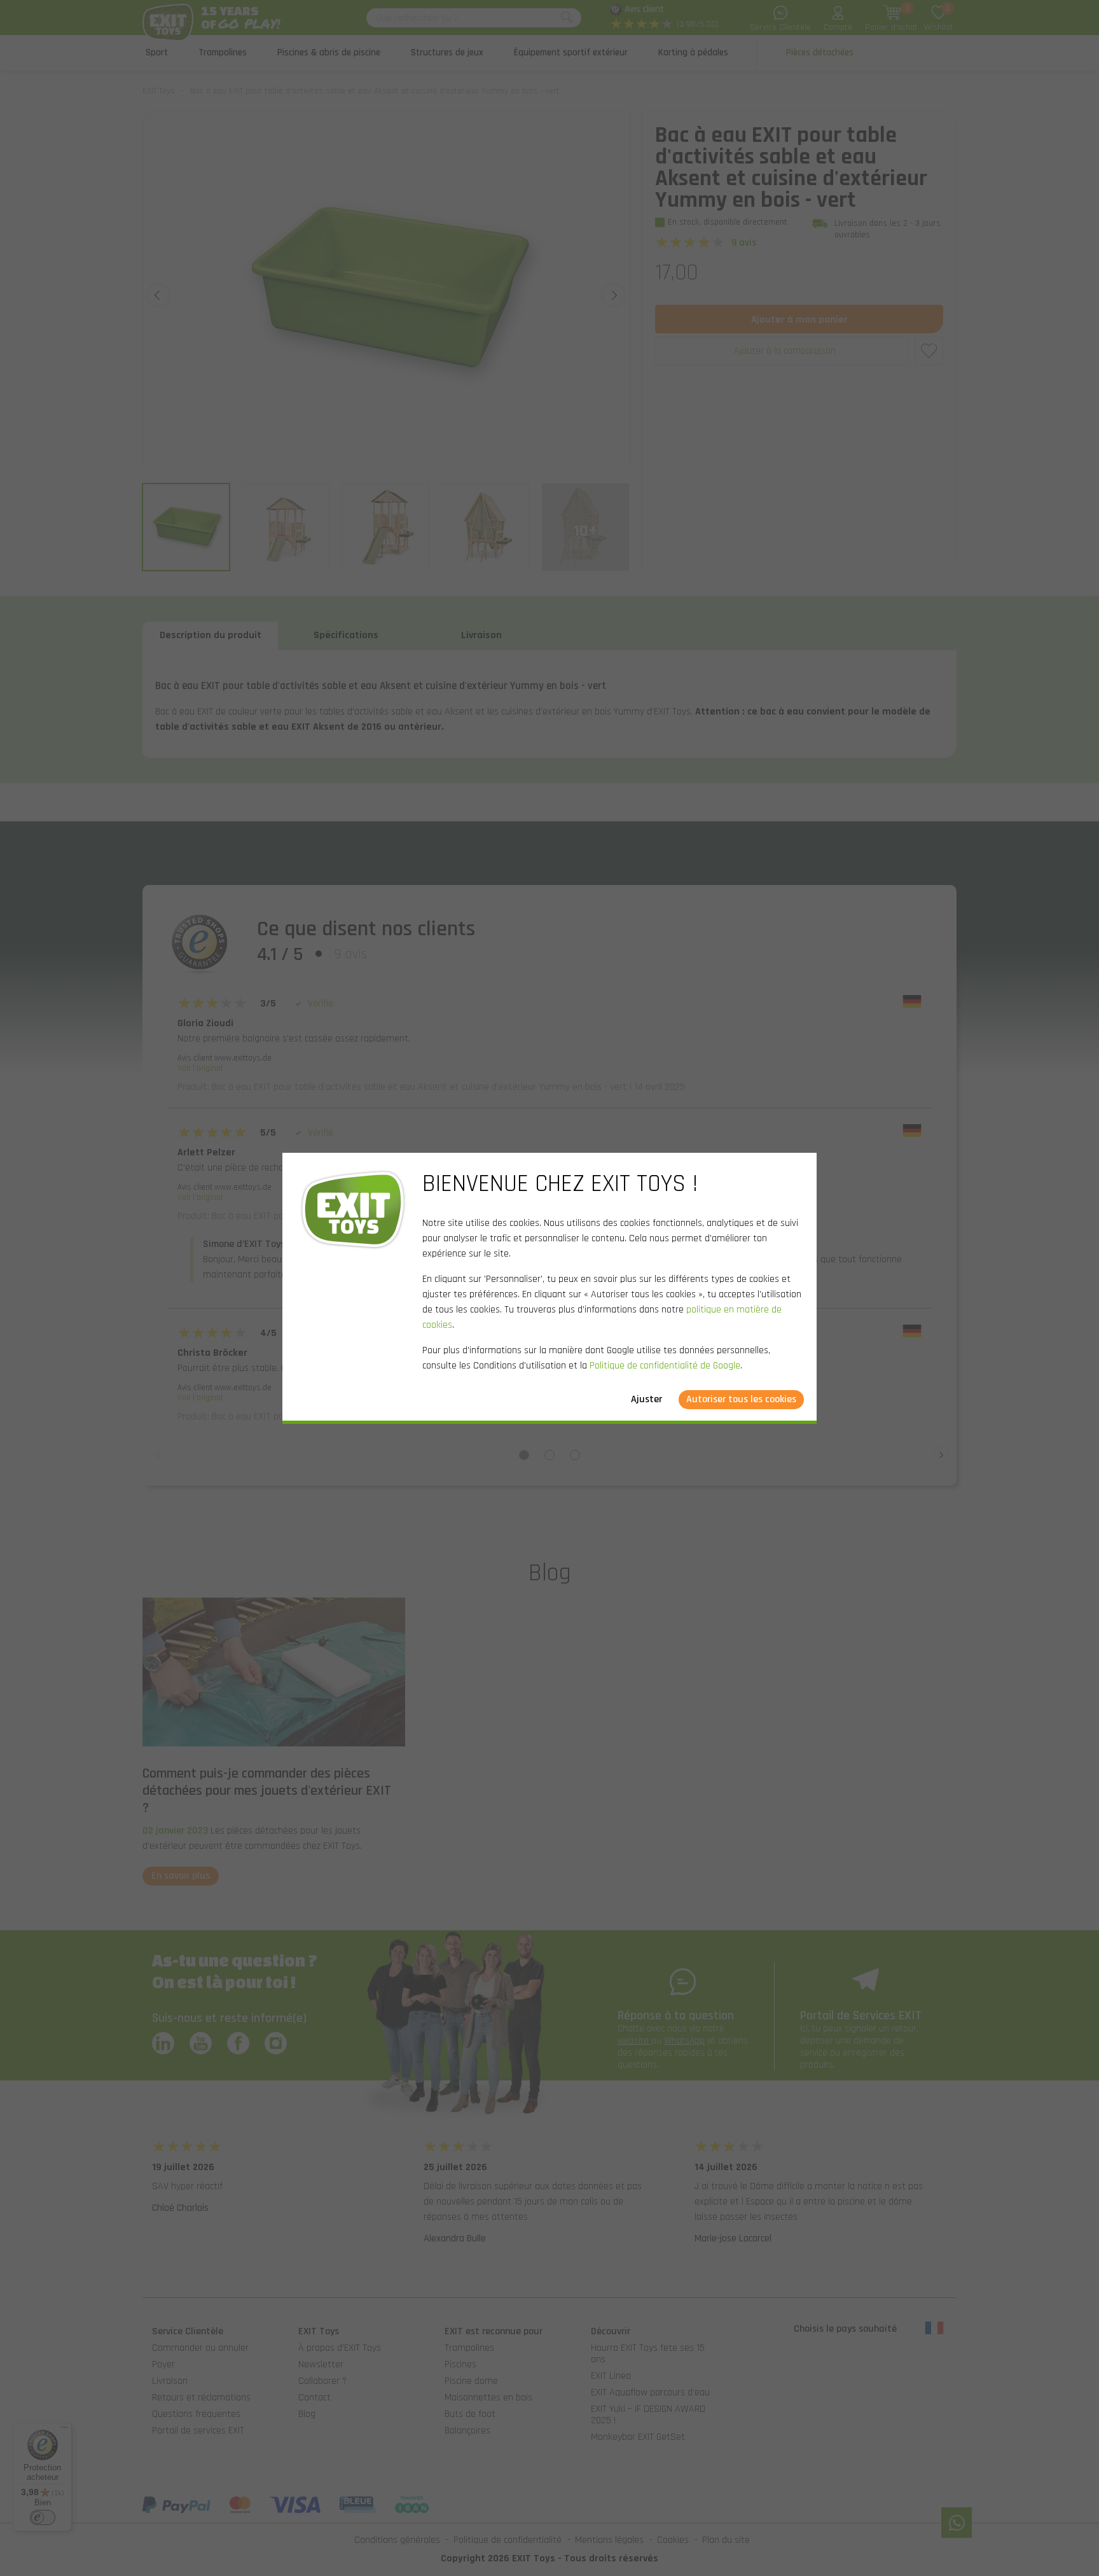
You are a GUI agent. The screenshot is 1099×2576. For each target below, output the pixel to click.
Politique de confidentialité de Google (665, 1366)
